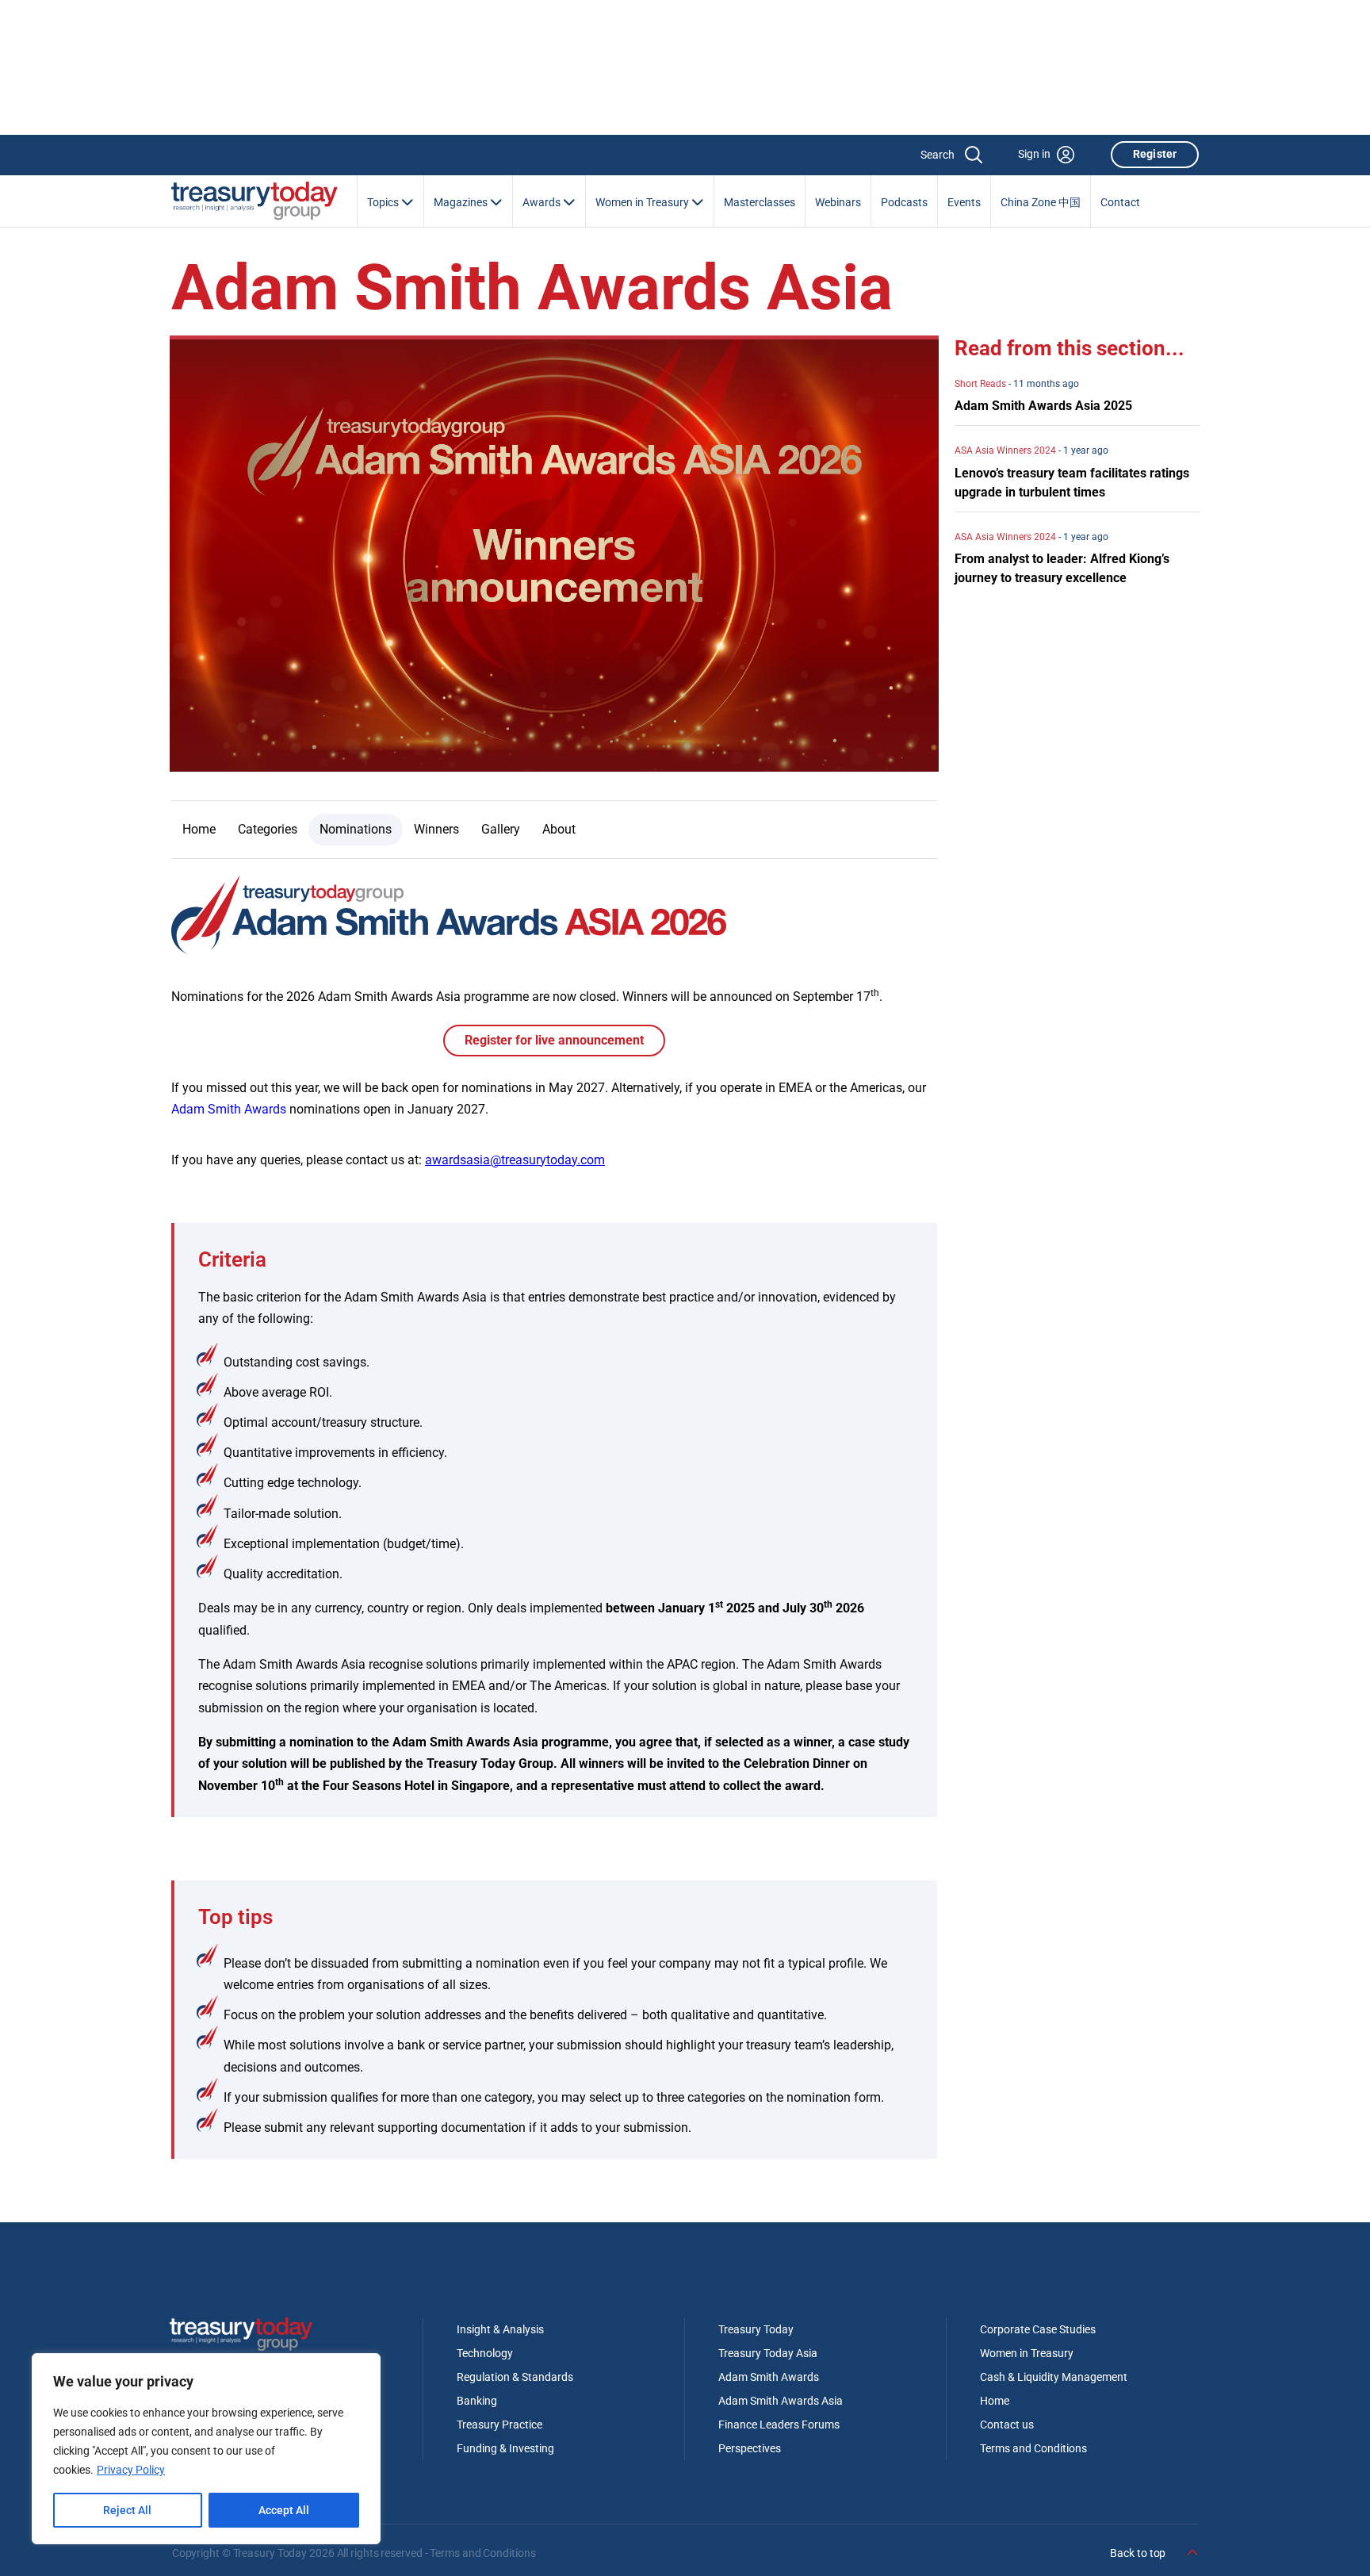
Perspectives (750, 2448)
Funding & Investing (505, 2448)
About (559, 829)
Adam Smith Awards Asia (781, 2401)
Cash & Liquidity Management (1054, 2377)
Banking (477, 2401)
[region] (206, 2449)
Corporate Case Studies (1038, 2329)
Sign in (1034, 154)
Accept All (284, 2510)
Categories (268, 829)
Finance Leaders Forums (779, 2425)
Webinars (838, 202)
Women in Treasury (1027, 2353)
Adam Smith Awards (229, 1109)
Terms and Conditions (1033, 2448)
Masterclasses (760, 202)
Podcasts (904, 202)
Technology (485, 2353)
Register (1155, 154)
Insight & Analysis (500, 2329)
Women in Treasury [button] (643, 202)
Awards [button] (543, 202)
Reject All (127, 2510)
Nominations (356, 829)
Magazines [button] (462, 202)
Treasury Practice (499, 2425)
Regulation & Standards (515, 2377)
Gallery (501, 829)
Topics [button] (384, 202)
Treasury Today (756, 2329)
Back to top (1139, 2553)
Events (964, 202)
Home (199, 829)
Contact (1120, 202)
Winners (436, 829)
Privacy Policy (131, 2470)
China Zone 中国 (1041, 202)
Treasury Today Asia (768, 2353)
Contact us (1007, 2425)
